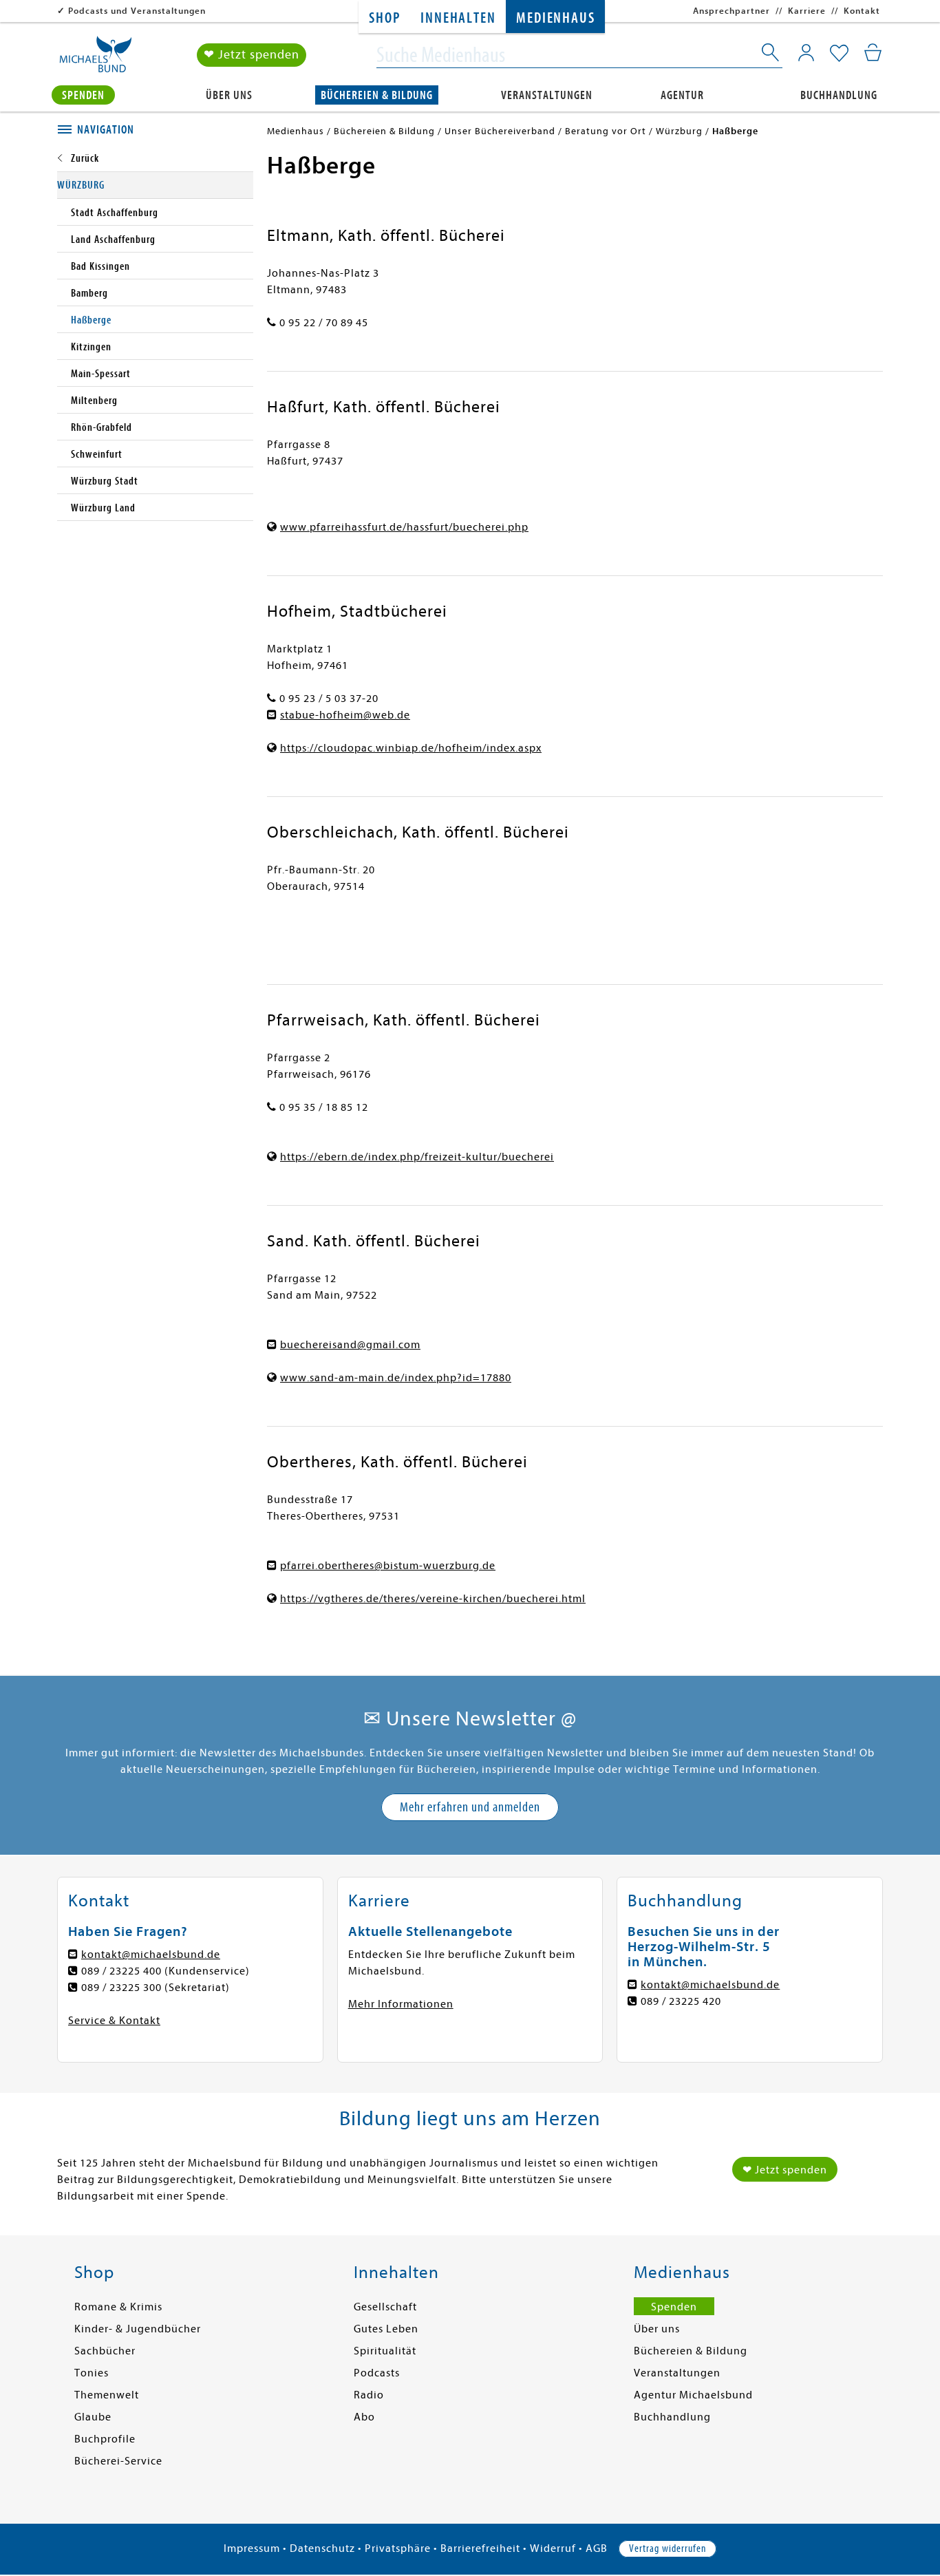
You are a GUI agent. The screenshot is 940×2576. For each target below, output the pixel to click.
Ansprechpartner (731, 11)
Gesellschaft (385, 2307)
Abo (364, 2417)
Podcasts (377, 2373)
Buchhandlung (839, 95)
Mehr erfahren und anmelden (470, 1807)
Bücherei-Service (118, 2461)
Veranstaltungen (547, 95)
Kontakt (862, 11)
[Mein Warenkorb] (873, 52)
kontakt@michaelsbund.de (151, 1955)
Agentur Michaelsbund (693, 2395)
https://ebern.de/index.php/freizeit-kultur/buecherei (417, 1157)
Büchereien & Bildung (377, 95)
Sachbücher (105, 2351)
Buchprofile (105, 2439)
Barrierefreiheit (480, 2548)
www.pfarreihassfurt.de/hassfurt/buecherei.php (404, 527)
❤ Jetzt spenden (252, 55)
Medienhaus (555, 18)
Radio (369, 2395)
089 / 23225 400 (121, 1971)
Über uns (229, 95)
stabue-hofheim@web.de (345, 715)
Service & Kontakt (114, 2021)
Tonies (92, 2373)
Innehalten (458, 18)
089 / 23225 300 (121, 1988)
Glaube (93, 2417)
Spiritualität (385, 2351)
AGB (597, 2548)
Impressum (252, 2548)
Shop (384, 18)
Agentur (682, 95)
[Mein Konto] (806, 52)
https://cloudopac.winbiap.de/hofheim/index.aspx (411, 748)
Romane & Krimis (118, 2307)
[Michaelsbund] (96, 59)
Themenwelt (107, 2395)
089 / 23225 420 (681, 2001)
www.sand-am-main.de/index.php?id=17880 (396, 1378)
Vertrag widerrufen (667, 2548)
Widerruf (553, 2548)
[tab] (155, 130)
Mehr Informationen (401, 2004)
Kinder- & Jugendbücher (138, 2329)
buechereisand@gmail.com (350, 1345)
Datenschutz (322, 2548)
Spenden (83, 95)
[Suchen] (771, 55)
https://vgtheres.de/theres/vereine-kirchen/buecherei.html (433, 1599)
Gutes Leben (386, 2329)
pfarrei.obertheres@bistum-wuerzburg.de (388, 1566)
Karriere (807, 11)
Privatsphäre (398, 2548)
